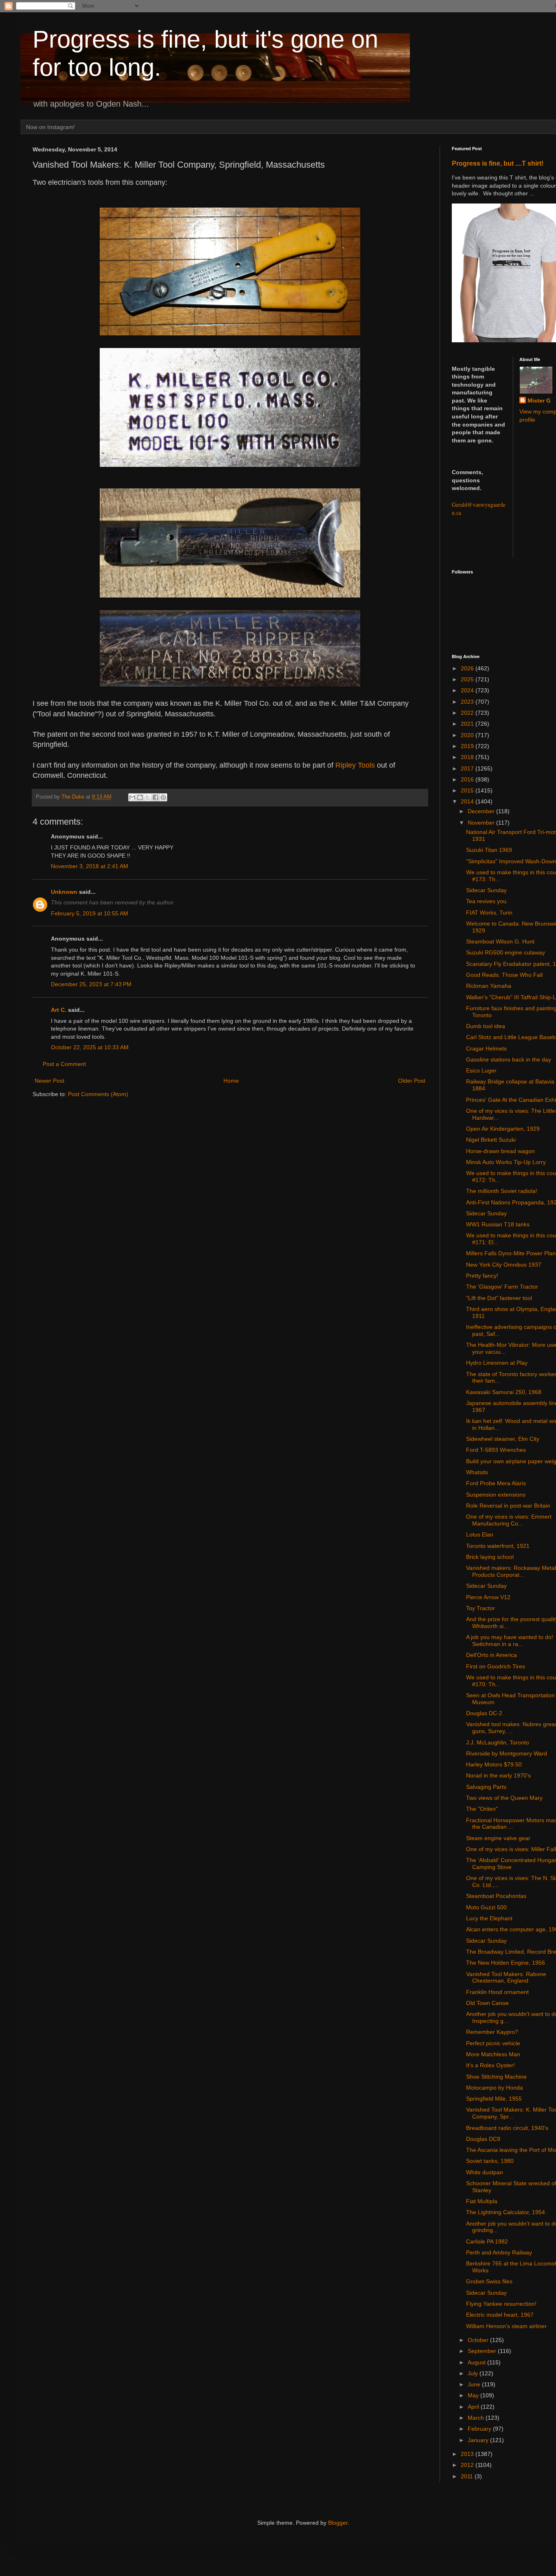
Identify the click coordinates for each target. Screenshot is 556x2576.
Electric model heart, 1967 (500, 2315)
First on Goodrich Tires (496, 1666)
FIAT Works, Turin (489, 913)
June (475, 2384)
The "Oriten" (482, 1809)
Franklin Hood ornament (497, 1992)
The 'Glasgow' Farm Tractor (502, 1287)
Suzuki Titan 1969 (489, 850)
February (480, 2429)
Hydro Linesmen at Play (497, 1363)
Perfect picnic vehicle (493, 2043)
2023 (468, 702)
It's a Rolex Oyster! (490, 2065)
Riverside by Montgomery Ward (507, 1753)
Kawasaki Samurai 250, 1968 (504, 1392)
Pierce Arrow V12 (488, 1597)
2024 (468, 690)
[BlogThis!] (140, 797)
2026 (468, 668)
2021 (468, 724)
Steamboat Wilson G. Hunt (500, 941)
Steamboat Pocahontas (496, 1896)
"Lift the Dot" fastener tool (499, 1298)
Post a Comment (64, 1064)
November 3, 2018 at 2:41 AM (90, 866)
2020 (468, 735)
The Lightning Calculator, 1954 (506, 2212)
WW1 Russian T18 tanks (498, 1224)
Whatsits (477, 1472)
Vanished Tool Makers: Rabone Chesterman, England (506, 1977)
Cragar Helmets (486, 1048)
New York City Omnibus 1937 (504, 1265)
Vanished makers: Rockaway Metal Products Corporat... (511, 1571)
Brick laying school (490, 1557)
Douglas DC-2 (484, 1713)
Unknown (64, 892)
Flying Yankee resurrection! (501, 2304)
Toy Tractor (480, 1608)
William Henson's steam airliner (506, 2326)
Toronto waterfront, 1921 (498, 1546)
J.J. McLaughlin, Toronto (498, 1742)
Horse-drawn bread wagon (500, 1151)
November (482, 823)
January (479, 2440)
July (474, 2373)
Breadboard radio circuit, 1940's (507, 2128)
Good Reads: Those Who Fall (504, 975)
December (482, 811)
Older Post (412, 1081)
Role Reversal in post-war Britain (508, 1506)
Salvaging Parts (486, 1787)
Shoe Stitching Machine (496, 2077)
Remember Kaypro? (492, 2032)
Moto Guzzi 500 (486, 1907)
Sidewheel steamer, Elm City (503, 1439)
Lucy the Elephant (489, 1918)
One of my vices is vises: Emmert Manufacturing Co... (509, 1520)
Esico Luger (481, 1070)
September (483, 2351)
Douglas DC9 (483, 2139)
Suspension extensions (496, 1495)
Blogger (338, 2523)
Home (231, 1081)
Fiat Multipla (482, 2201)
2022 (468, 713)
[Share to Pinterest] (163, 797)
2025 (468, 679)
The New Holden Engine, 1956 (506, 1963)
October (479, 2340)
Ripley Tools (355, 765)
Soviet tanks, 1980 (490, 2161)
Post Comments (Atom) (98, 1094)
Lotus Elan (480, 1534)
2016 (468, 779)
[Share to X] (148, 797)
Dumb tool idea (486, 1026)
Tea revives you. (487, 901)
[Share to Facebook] (155, 797)
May (474, 2395)
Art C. (59, 1010)
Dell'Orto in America (491, 1655)
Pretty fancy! (482, 1276)
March (477, 2418)
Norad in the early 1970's (498, 1775)
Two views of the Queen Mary (504, 1798)
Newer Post (49, 1081)
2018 (468, 757)
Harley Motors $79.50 (494, 1764)
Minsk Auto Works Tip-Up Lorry (506, 1162)
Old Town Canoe (487, 2003)
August (477, 2362)
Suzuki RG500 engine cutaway (506, 952)
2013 (468, 2454)
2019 (468, 746)
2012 (468, 2465)
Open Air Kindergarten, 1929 (503, 1129)
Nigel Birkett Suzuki (491, 1140)
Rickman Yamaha (489, 986)
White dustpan (485, 2172)
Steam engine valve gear (498, 1838)
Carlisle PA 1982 (487, 2241)
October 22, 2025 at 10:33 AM (90, 1047)
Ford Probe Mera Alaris (496, 1483)
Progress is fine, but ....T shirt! (498, 163)
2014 (468, 801)
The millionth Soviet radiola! (502, 1191)
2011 (468, 2476)
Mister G (539, 401)
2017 (468, 768)
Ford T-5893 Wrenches (496, 1450)
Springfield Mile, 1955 (494, 2099)
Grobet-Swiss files (489, 2281)
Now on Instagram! (50, 127)
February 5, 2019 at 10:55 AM (90, 913)
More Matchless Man (493, 2054)
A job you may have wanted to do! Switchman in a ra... (510, 1640)
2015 (468, 790)
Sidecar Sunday (486, 890)
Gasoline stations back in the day (509, 1059)
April (474, 2407)
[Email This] (132, 797)
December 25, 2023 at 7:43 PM (91, 984)
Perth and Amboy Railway (499, 2252)
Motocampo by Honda (495, 2088)
